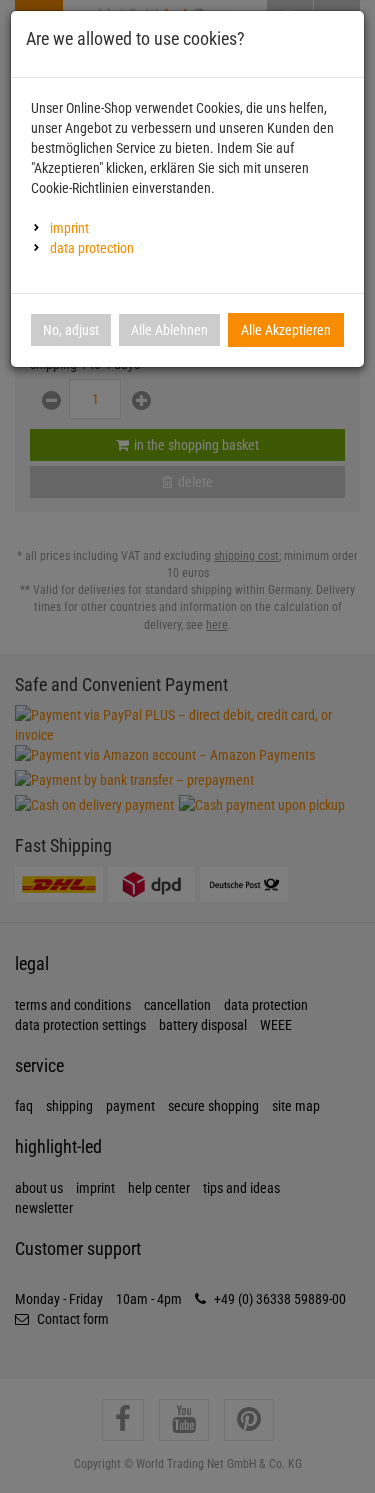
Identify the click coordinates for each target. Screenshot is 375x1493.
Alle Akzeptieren (286, 330)
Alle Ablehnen (169, 330)
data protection (92, 248)
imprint (69, 228)
